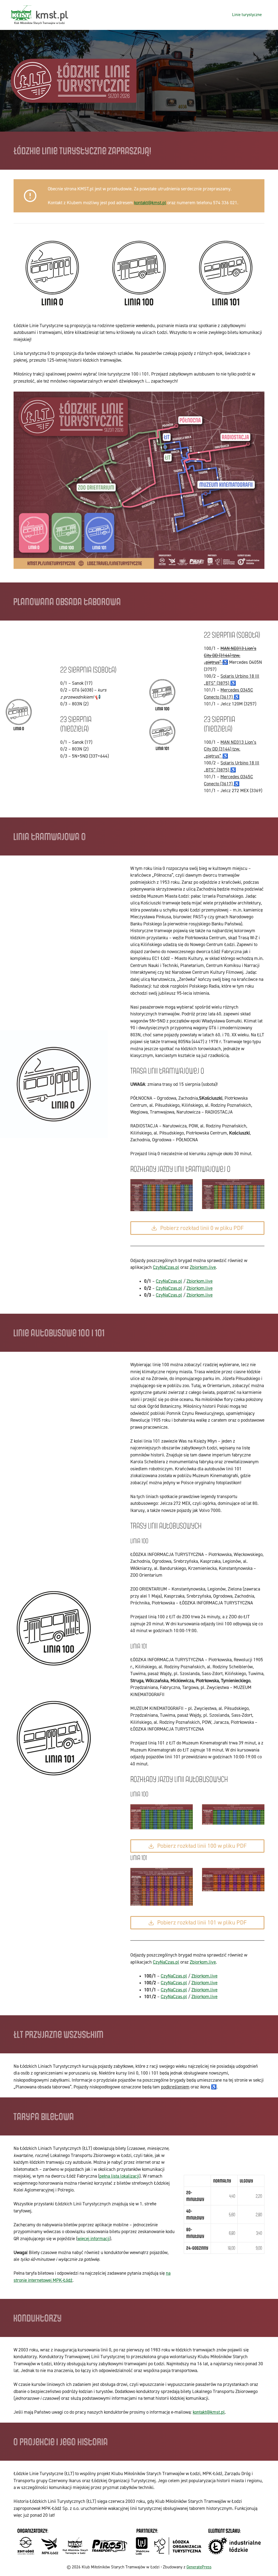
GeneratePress (199, 2567)
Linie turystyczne (247, 15)
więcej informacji (94, 2239)
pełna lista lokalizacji (119, 2176)
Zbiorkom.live (203, 1267)
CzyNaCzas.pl (166, 1267)
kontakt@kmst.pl (150, 203)
